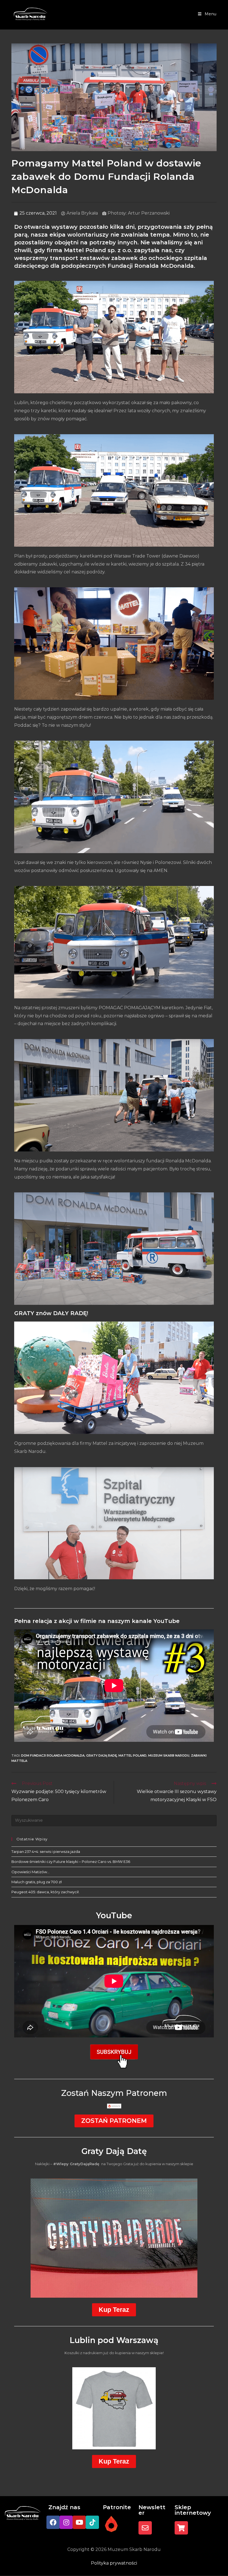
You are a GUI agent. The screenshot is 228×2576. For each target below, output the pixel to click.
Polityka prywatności (114, 2563)
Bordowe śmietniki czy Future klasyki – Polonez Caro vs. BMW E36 (71, 1862)
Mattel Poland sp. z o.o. (98, 250)
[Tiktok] (92, 2522)
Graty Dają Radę (101, 1755)
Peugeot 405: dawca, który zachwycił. (45, 1892)
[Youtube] (79, 2522)
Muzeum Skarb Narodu (169, 1755)
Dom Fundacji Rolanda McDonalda (53, 1755)
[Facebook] (53, 2522)
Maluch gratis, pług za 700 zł (37, 1882)
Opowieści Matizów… (30, 1872)
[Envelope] (145, 2528)
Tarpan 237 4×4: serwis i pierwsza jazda (46, 1851)
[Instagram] (66, 2522)
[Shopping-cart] (181, 2528)
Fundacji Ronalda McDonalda (151, 266)
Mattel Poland (132, 1755)
